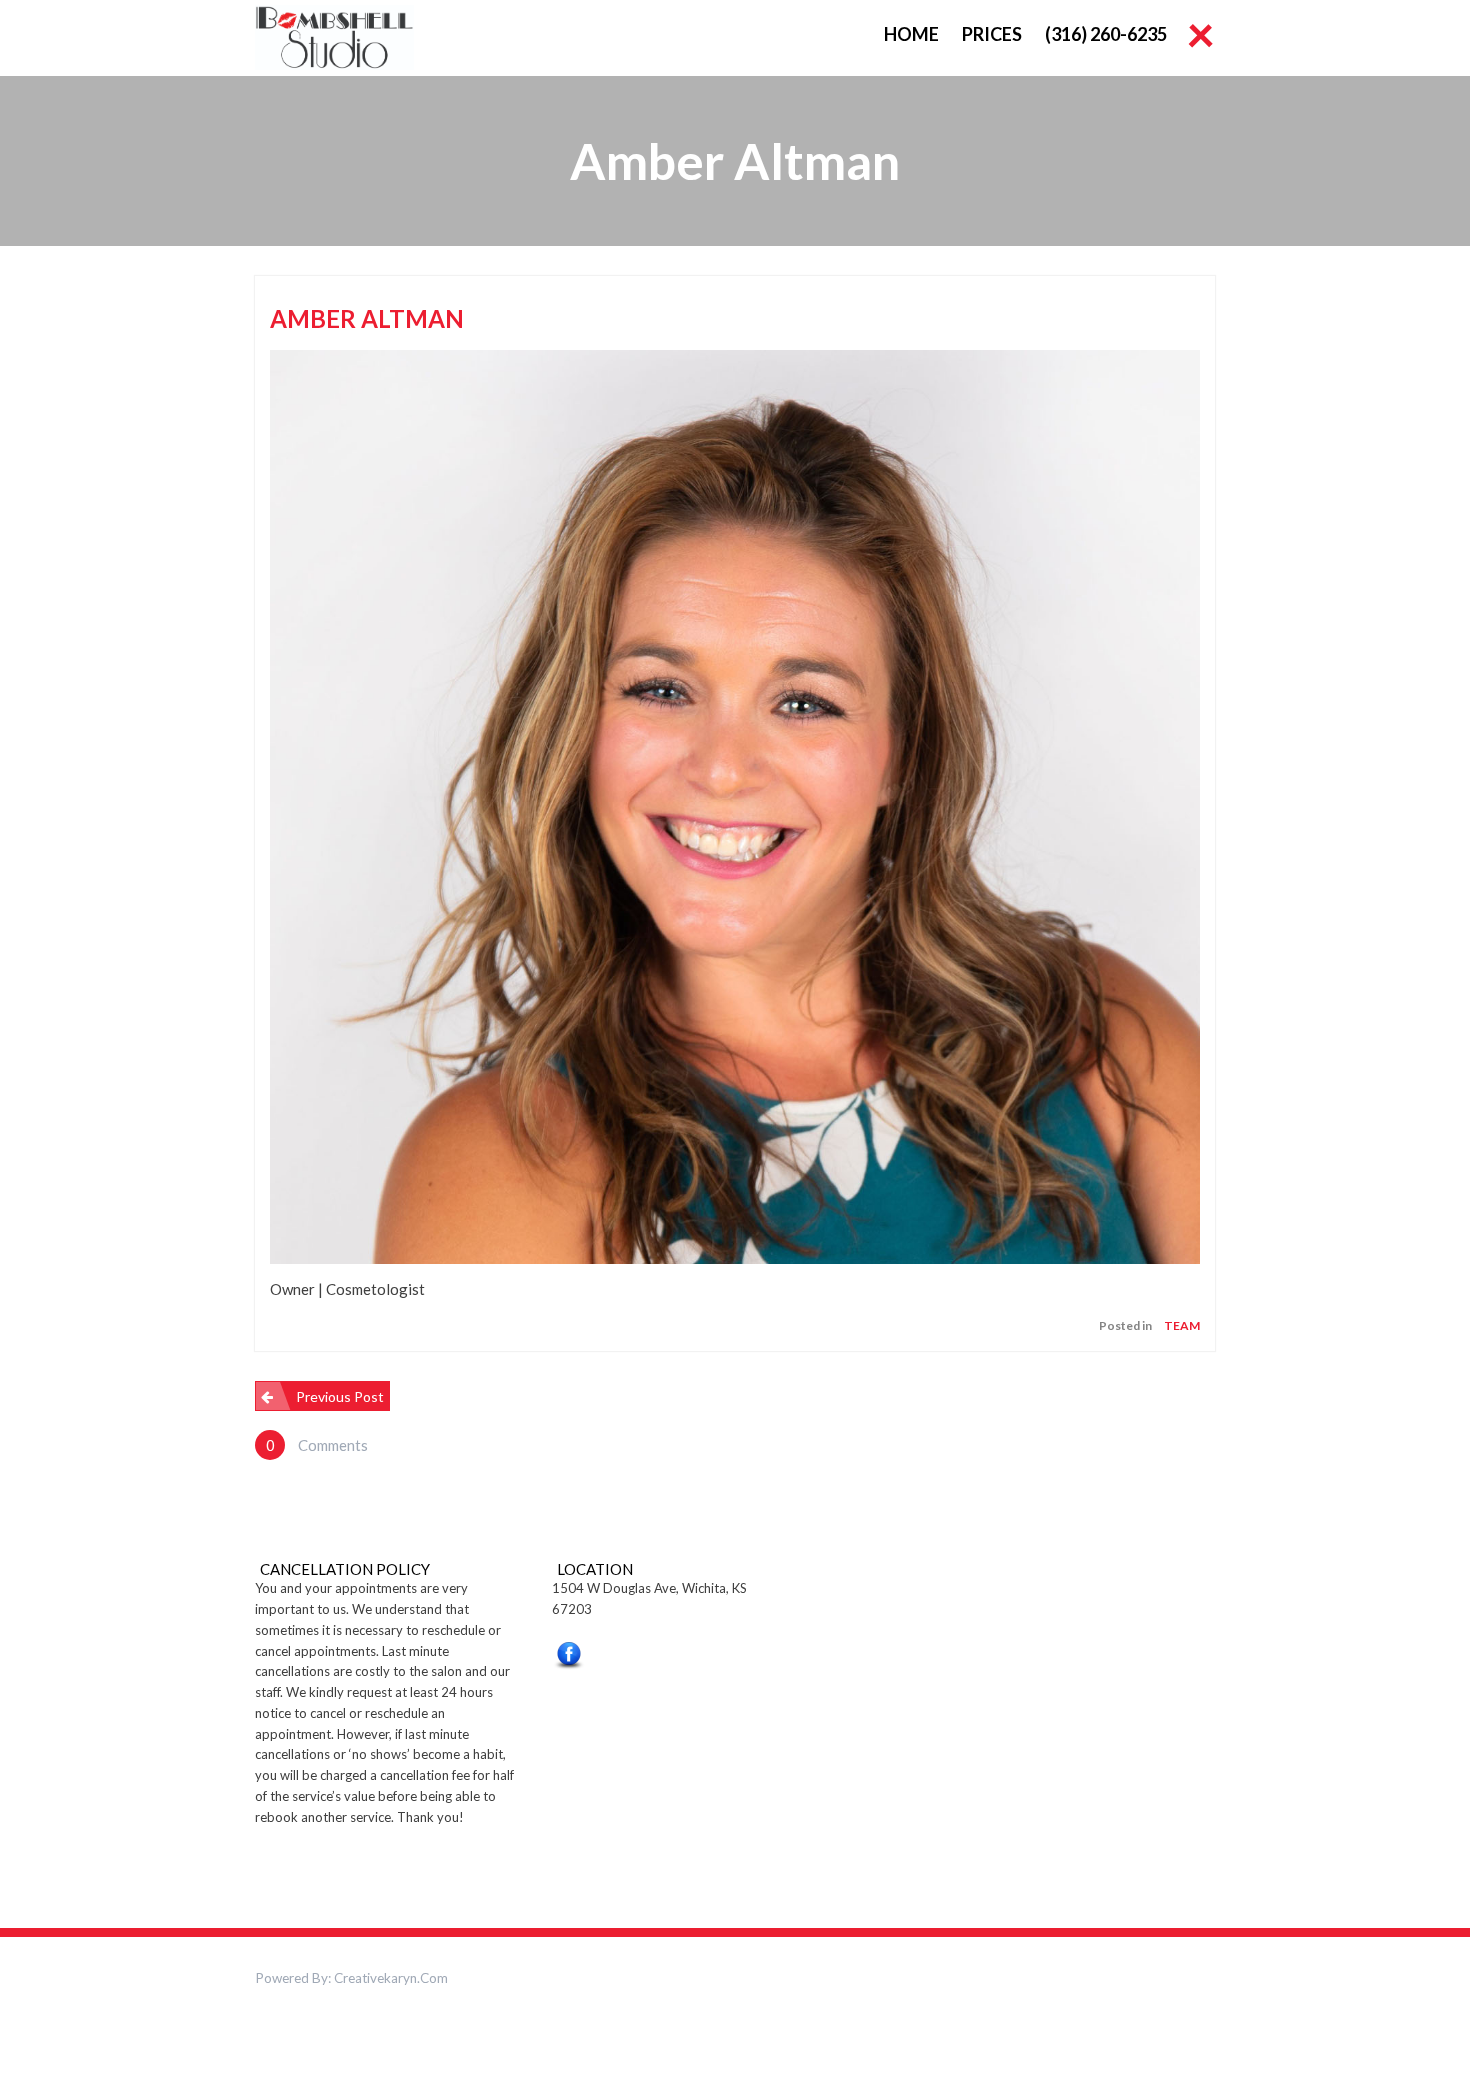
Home (911, 34)
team (1182, 1325)
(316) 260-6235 (1106, 34)
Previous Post (340, 1396)
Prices (992, 34)
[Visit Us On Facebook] (568, 1659)
